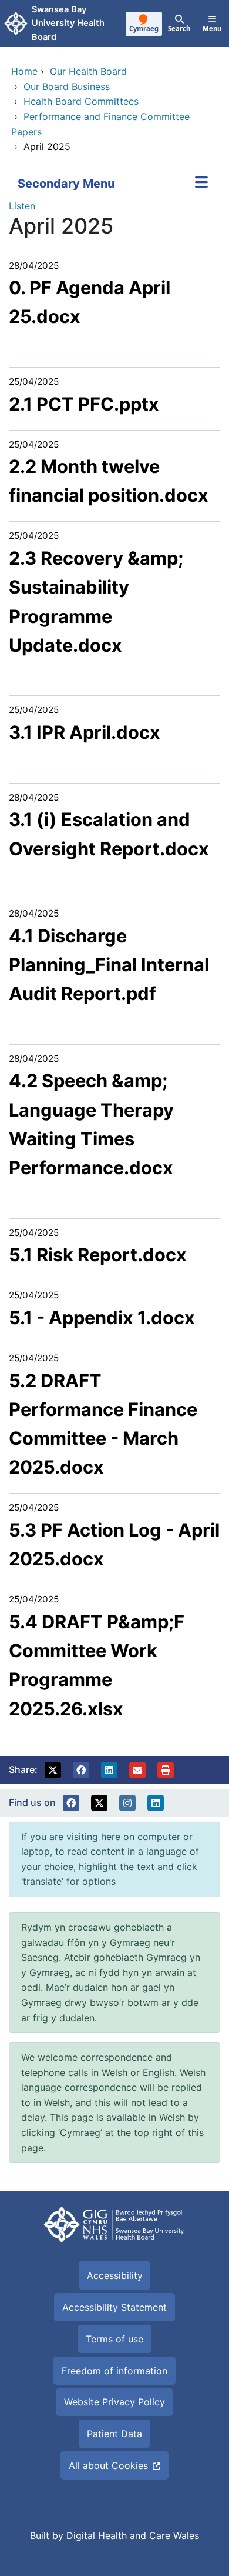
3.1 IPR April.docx (85, 732)
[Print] (166, 1770)
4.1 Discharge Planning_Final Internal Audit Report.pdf (109, 965)
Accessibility (115, 2275)
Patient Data (114, 2434)
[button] (53, 1770)
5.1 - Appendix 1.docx (102, 1317)
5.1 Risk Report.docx (98, 1254)
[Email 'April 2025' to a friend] (137, 1770)
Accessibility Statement (114, 2307)
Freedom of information (114, 2371)
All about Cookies (108, 2465)
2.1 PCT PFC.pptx (84, 404)
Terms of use (114, 2339)
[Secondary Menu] (201, 184)
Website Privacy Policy (114, 2402)
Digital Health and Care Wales (133, 2535)
